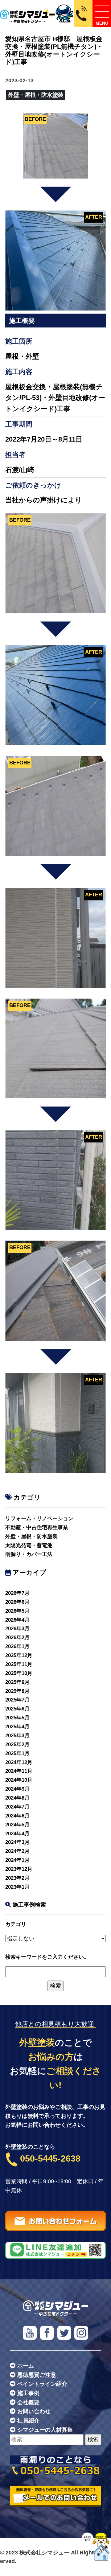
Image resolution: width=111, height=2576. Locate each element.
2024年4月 (17, 1834)
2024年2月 (17, 1851)
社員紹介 (28, 2421)
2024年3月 (17, 1842)
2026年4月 (17, 1620)
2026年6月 (17, 1602)
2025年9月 (17, 1682)
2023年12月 (19, 1869)
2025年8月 (17, 1691)
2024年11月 (19, 1771)
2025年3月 (17, 1736)
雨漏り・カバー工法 (29, 1554)
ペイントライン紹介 (42, 2384)
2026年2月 (17, 1638)
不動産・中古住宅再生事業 (37, 1527)
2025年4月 (17, 1727)
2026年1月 (17, 1646)
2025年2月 (17, 1745)
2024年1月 (17, 1860)
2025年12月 (19, 1655)
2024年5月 (17, 1825)
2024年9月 (17, 1789)
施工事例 (28, 2393)
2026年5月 (17, 1611)
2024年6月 (17, 1816)
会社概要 (28, 2402)
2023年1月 (17, 1887)
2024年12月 (19, 1762)
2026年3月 (17, 1629)
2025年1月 (17, 1753)
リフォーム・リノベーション (39, 1518)
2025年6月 (17, 1709)
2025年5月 (17, 1718)
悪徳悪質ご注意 (37, 2375)
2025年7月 (17, 1700)
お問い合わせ (34, 2411)
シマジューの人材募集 (45, 2430)
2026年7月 (17, 1593)
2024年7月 (17, 1807)
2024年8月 (17, 1798)
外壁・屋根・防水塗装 (31, 1536)
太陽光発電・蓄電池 (29, 1545)
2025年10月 (19, 1673)
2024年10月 (19, 1780)
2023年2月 (17, 1878)
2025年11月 (19, 1664)
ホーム (26, 2366)
